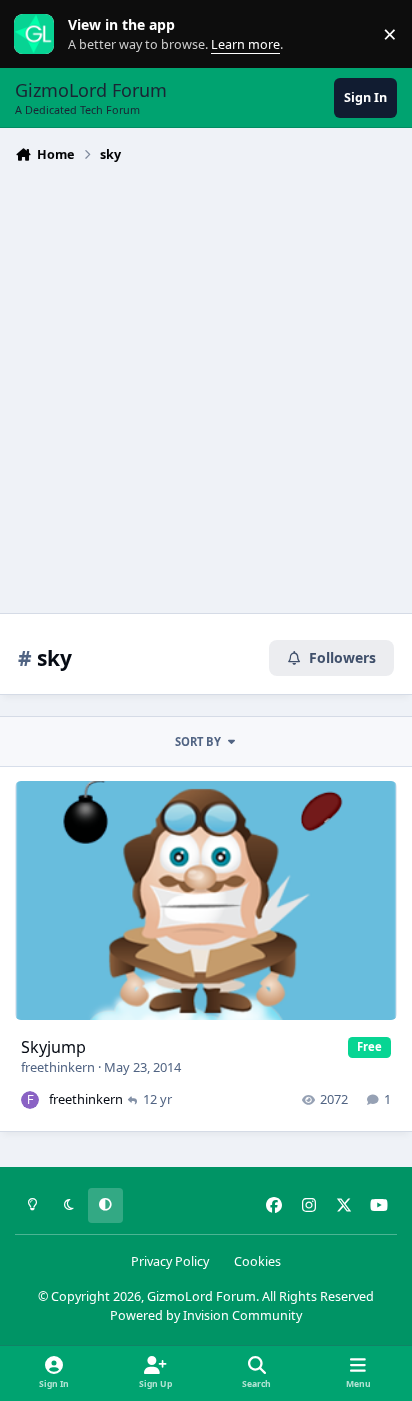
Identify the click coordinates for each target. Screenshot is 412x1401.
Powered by (206, 1315)
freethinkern (58, 1067)
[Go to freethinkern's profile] (30, 1100)
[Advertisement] (206, 386)
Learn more (38, 34)
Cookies (257, 1261)
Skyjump (53, 1047)
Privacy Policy (170, 1261)
